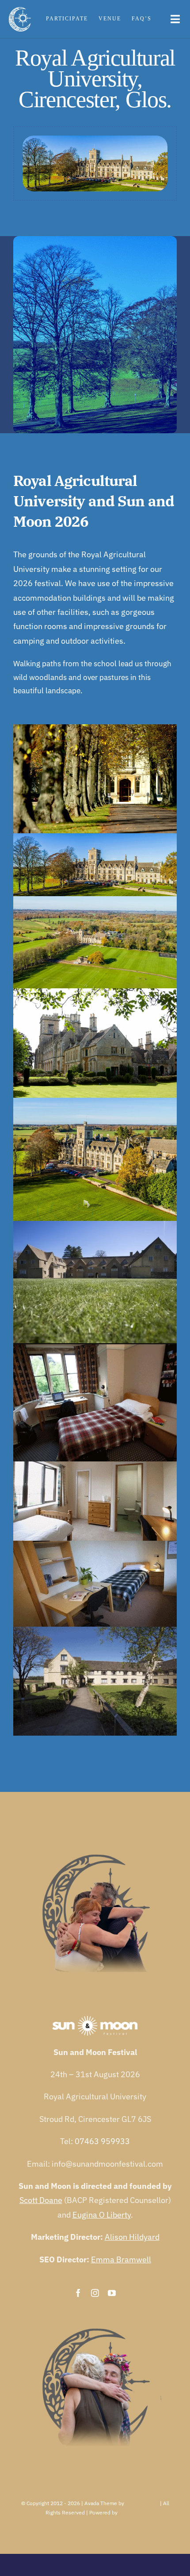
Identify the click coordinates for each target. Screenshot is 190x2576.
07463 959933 (102, 2141)
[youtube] (112, 2293)
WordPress (132, 2512)
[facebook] (78, 2293)
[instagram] (95, 2293)
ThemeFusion (142, 2503)
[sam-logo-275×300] (20, 11)
